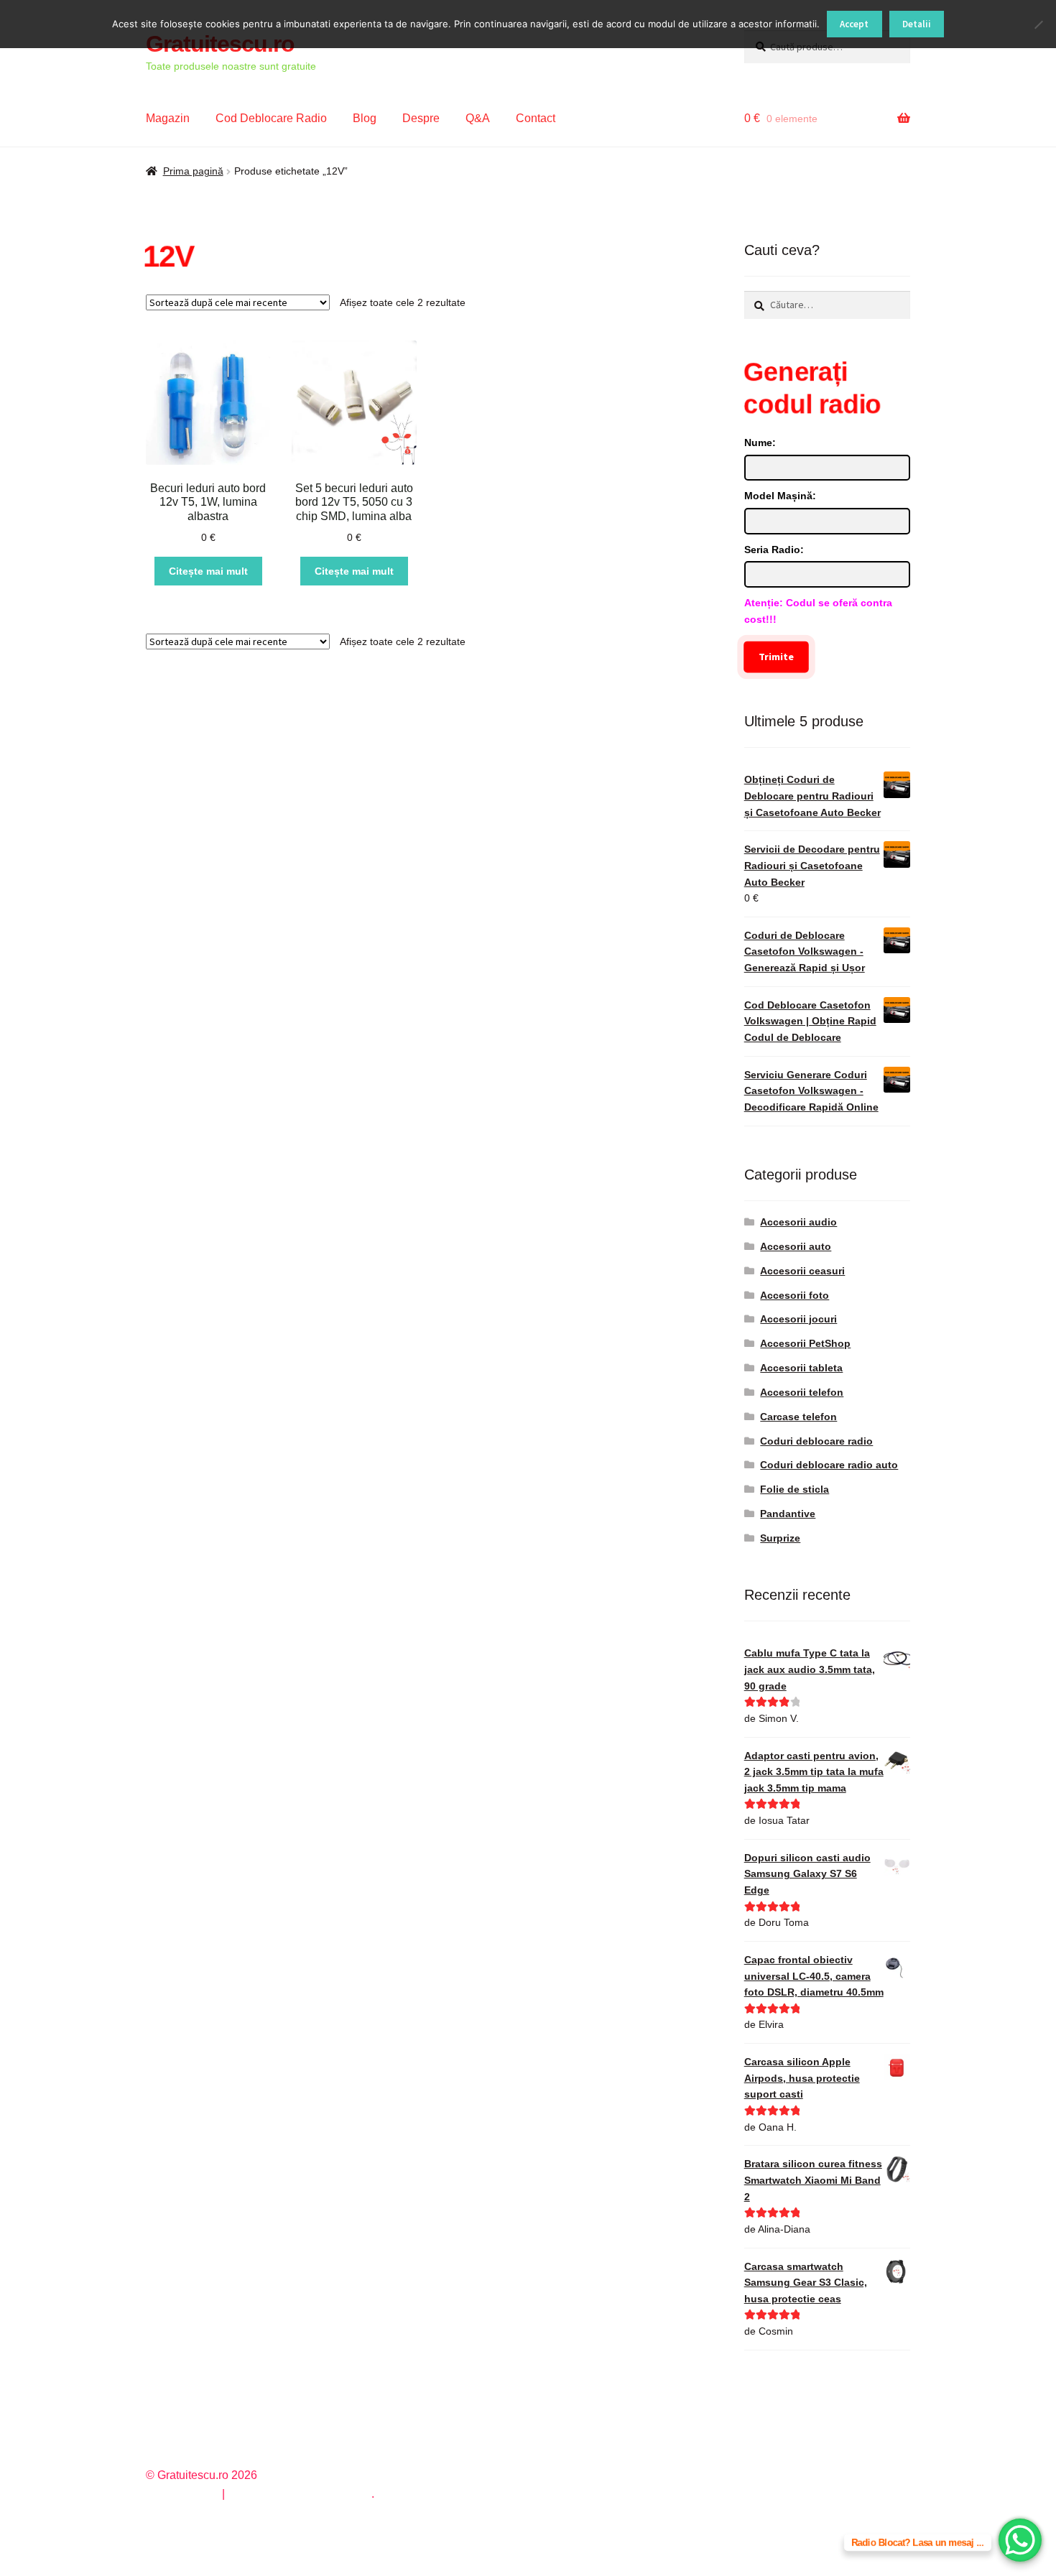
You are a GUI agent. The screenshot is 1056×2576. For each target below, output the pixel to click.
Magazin (168, 118)
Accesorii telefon (802, 1392)
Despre (421, 118)
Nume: (760, 443)
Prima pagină (193, 171)
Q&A (478, 118)
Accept (854, 24)
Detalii (917, 24)
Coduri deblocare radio (816, 1441)
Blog (365, 118)
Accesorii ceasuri (802, 1271)
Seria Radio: (774, 550)
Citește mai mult (208, 571)
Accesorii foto (795, 1295)
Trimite (776, 657)
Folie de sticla (795, 1489)
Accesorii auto (796, 1246)
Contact (536, 118)
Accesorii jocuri (798, 1319)
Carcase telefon (798, 1417)
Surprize (780, 1538)
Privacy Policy (182, 2494)
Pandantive (788, 1514)
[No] (1038, 24)
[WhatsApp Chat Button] (1020, 2540)
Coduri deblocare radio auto (829, 1465)
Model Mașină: (780, 496)
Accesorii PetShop (805, 1343)
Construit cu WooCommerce (300, 2494)
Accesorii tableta (801, 1368)
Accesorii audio (798, 1222)
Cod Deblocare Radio (271, 118)
